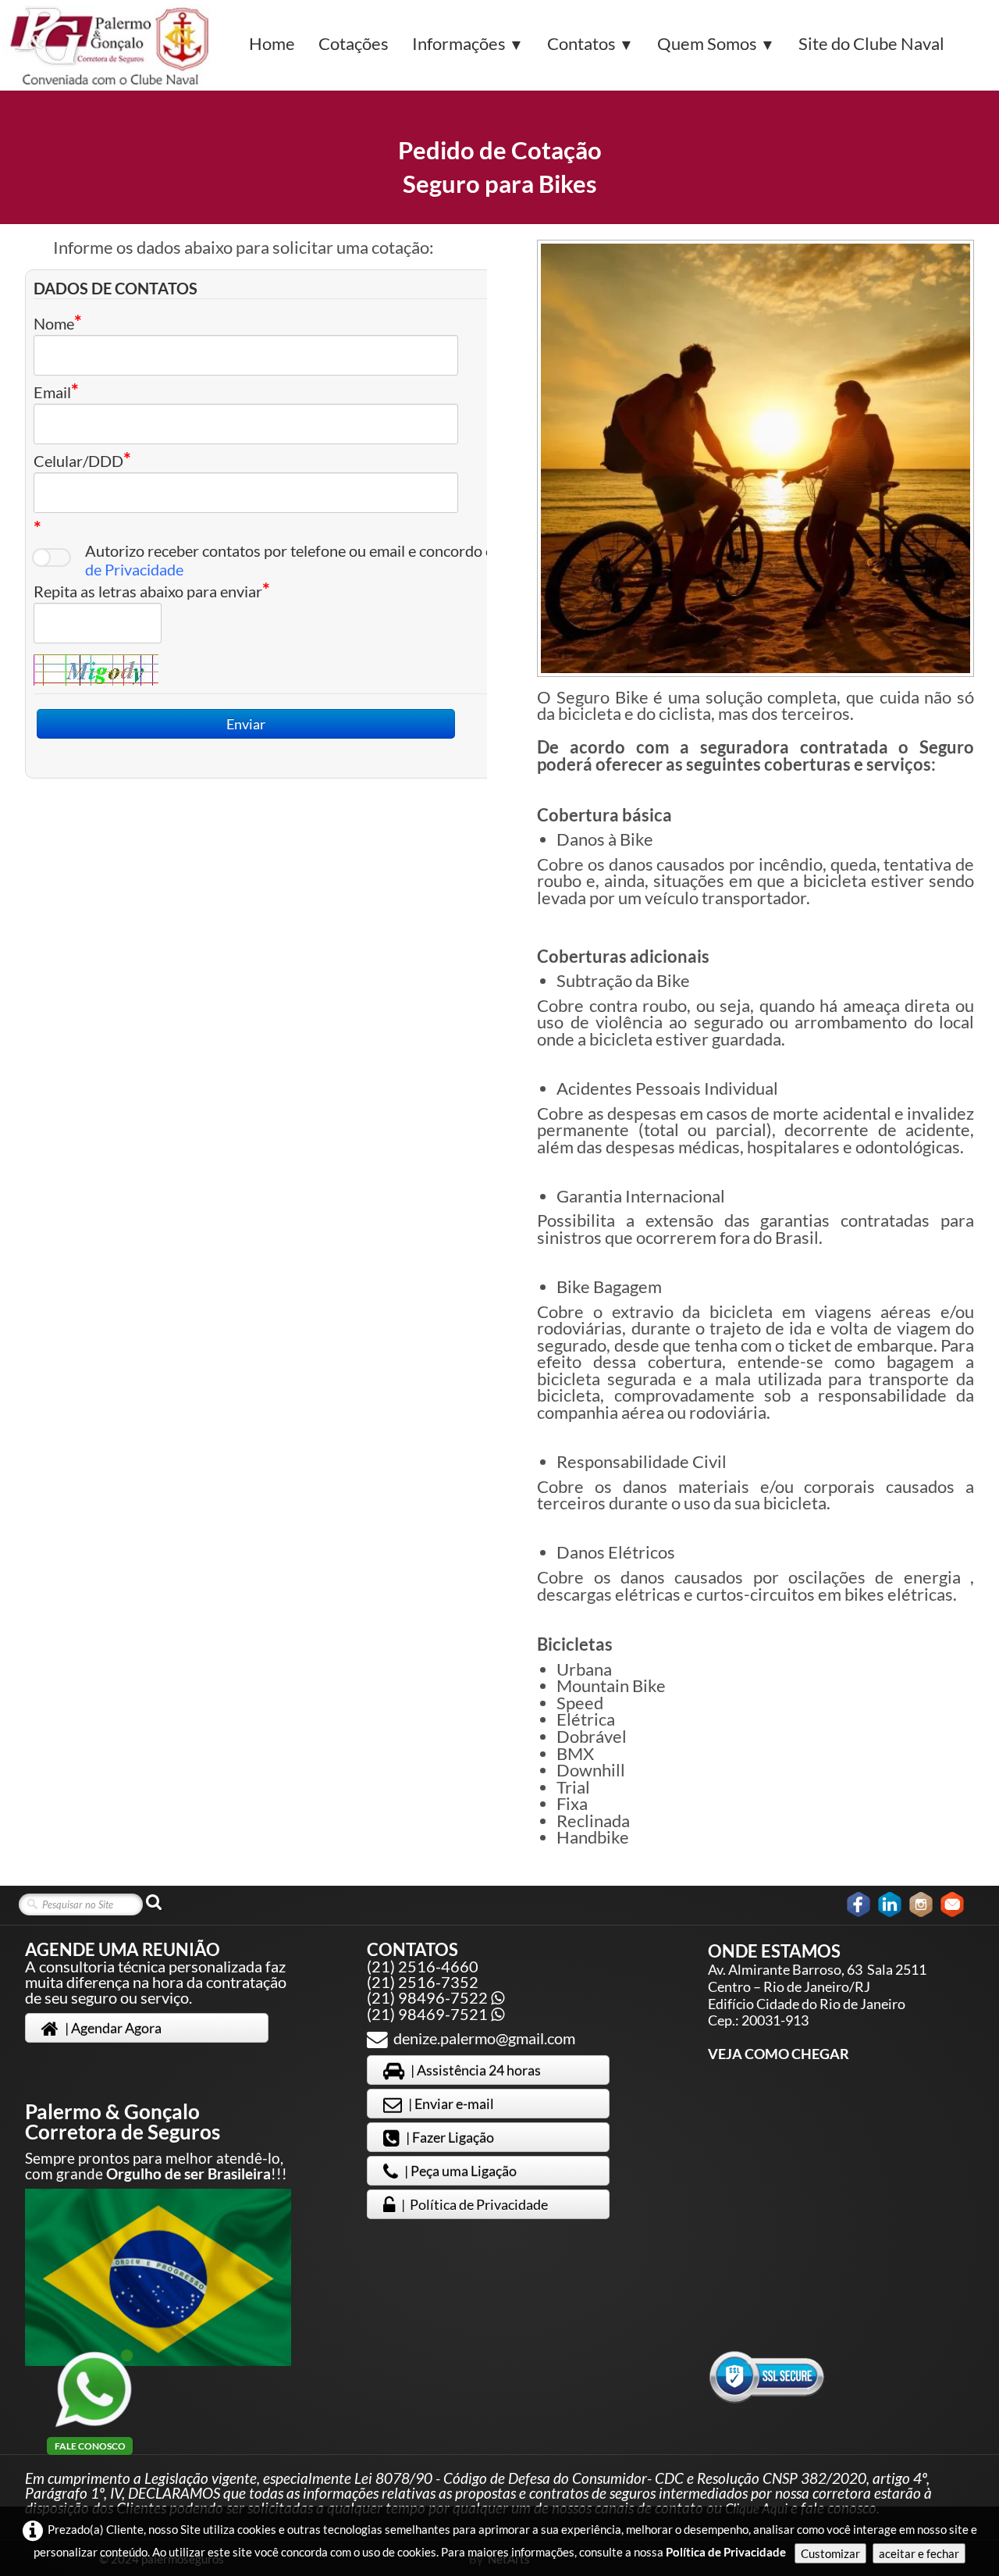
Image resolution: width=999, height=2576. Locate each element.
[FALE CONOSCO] (94, 2389)
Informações (468, 43)
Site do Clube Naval (871, 43)
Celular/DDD (78, 460)
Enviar (246, 724)
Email (52, 392)
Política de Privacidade (726, 2552)
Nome (54, 323)
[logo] (111, 46)
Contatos (590, 43)
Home (272, 43)
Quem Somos (716, 43)
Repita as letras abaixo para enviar (148, 591)
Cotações (354, 43)
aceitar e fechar (919, 2553)
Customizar (830, 2553)
